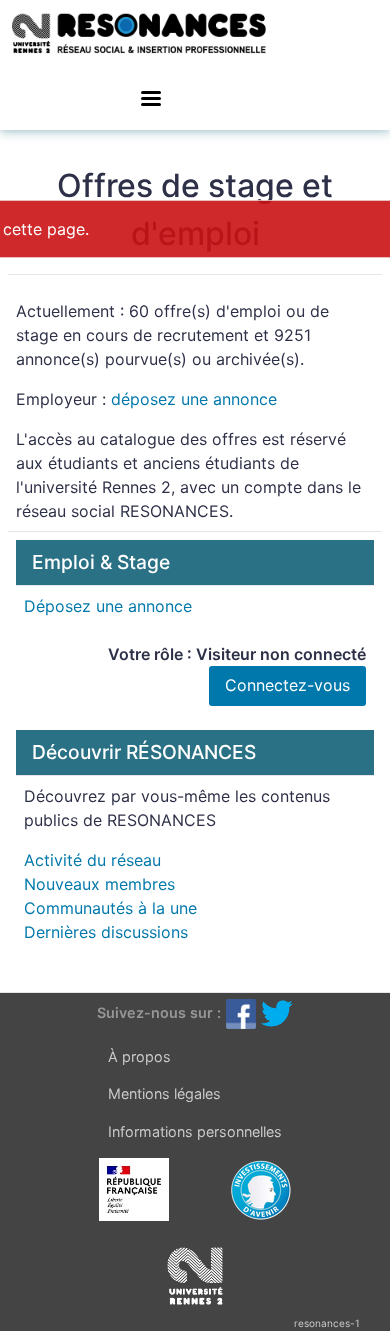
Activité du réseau (92, 860)
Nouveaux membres (99, 884)
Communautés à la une (110, 908)
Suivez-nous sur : (159, 1012)
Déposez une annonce (108, 606)
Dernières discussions (106, 932)
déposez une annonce (194, 399)
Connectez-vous (287, 685)
